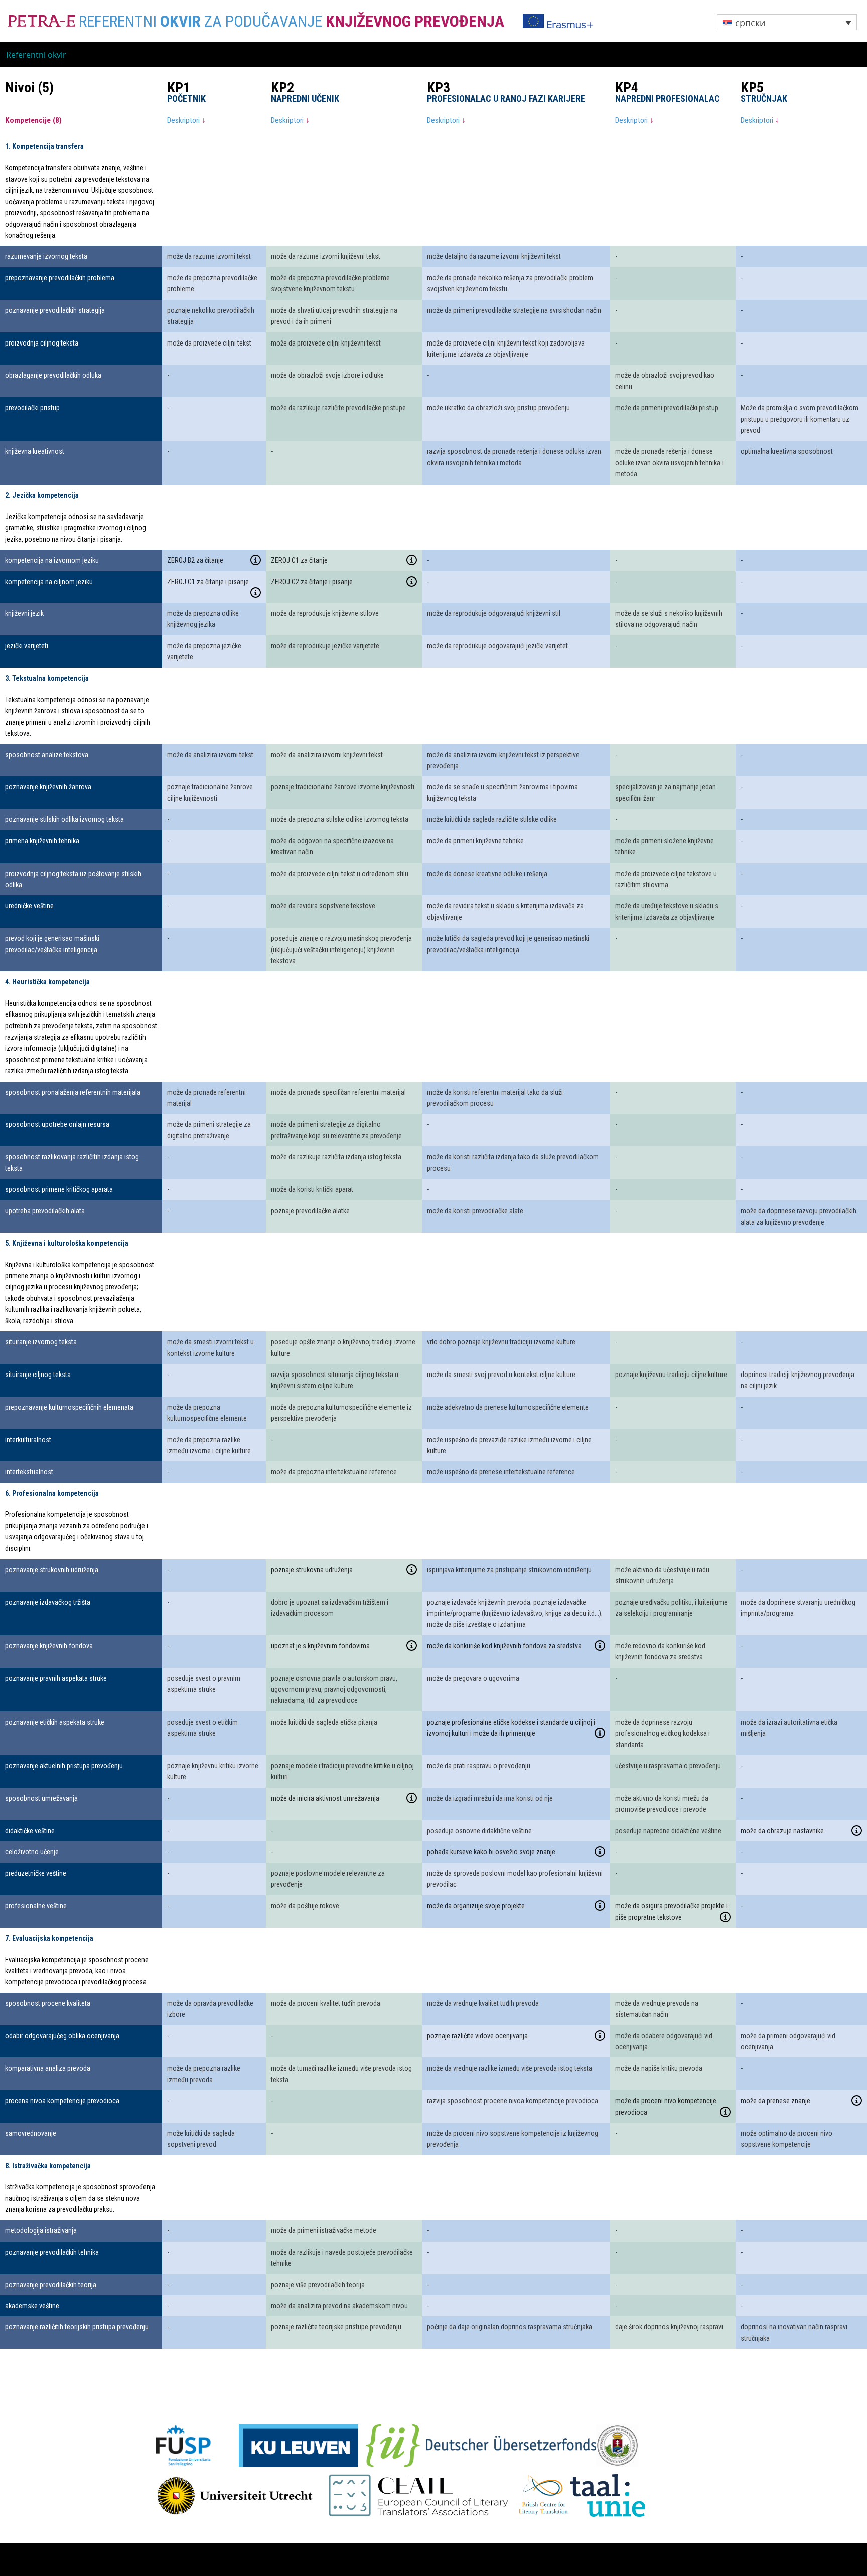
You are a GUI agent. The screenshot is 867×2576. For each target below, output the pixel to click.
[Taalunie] (608, 2495)
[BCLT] (543, 2495)
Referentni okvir (36, 55)
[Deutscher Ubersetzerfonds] (481, 2445)
